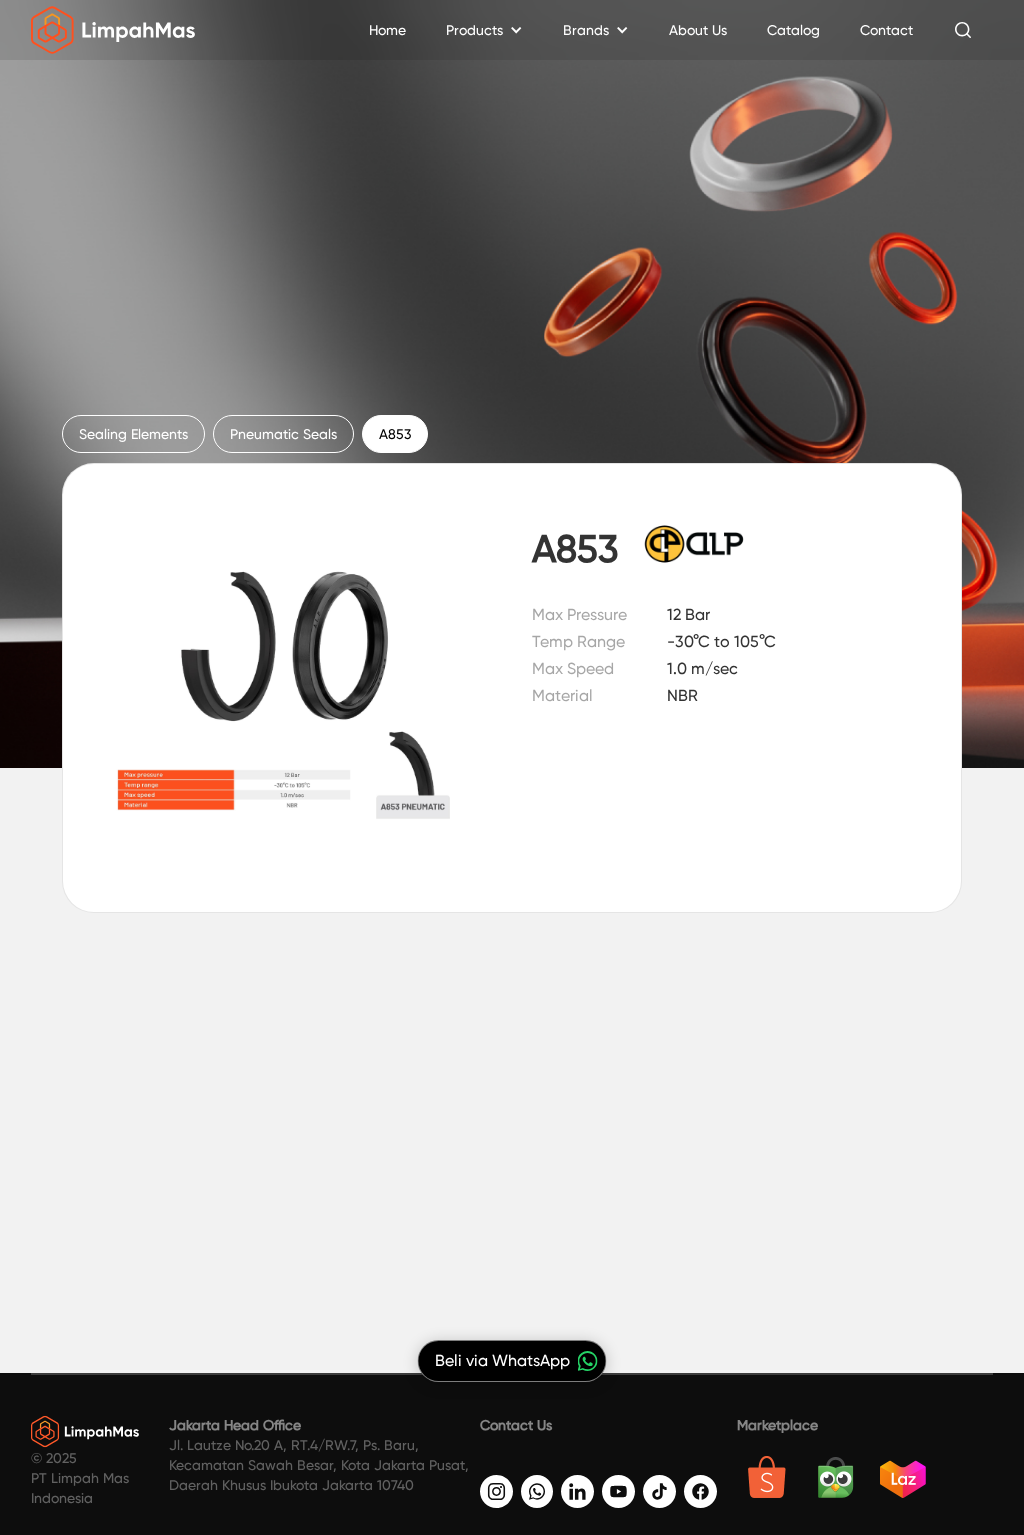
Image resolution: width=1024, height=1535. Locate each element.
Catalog (793, 30)
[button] (484, 30)
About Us (698, 30)
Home (387, 30)
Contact (886, 30)
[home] (113, 30)
